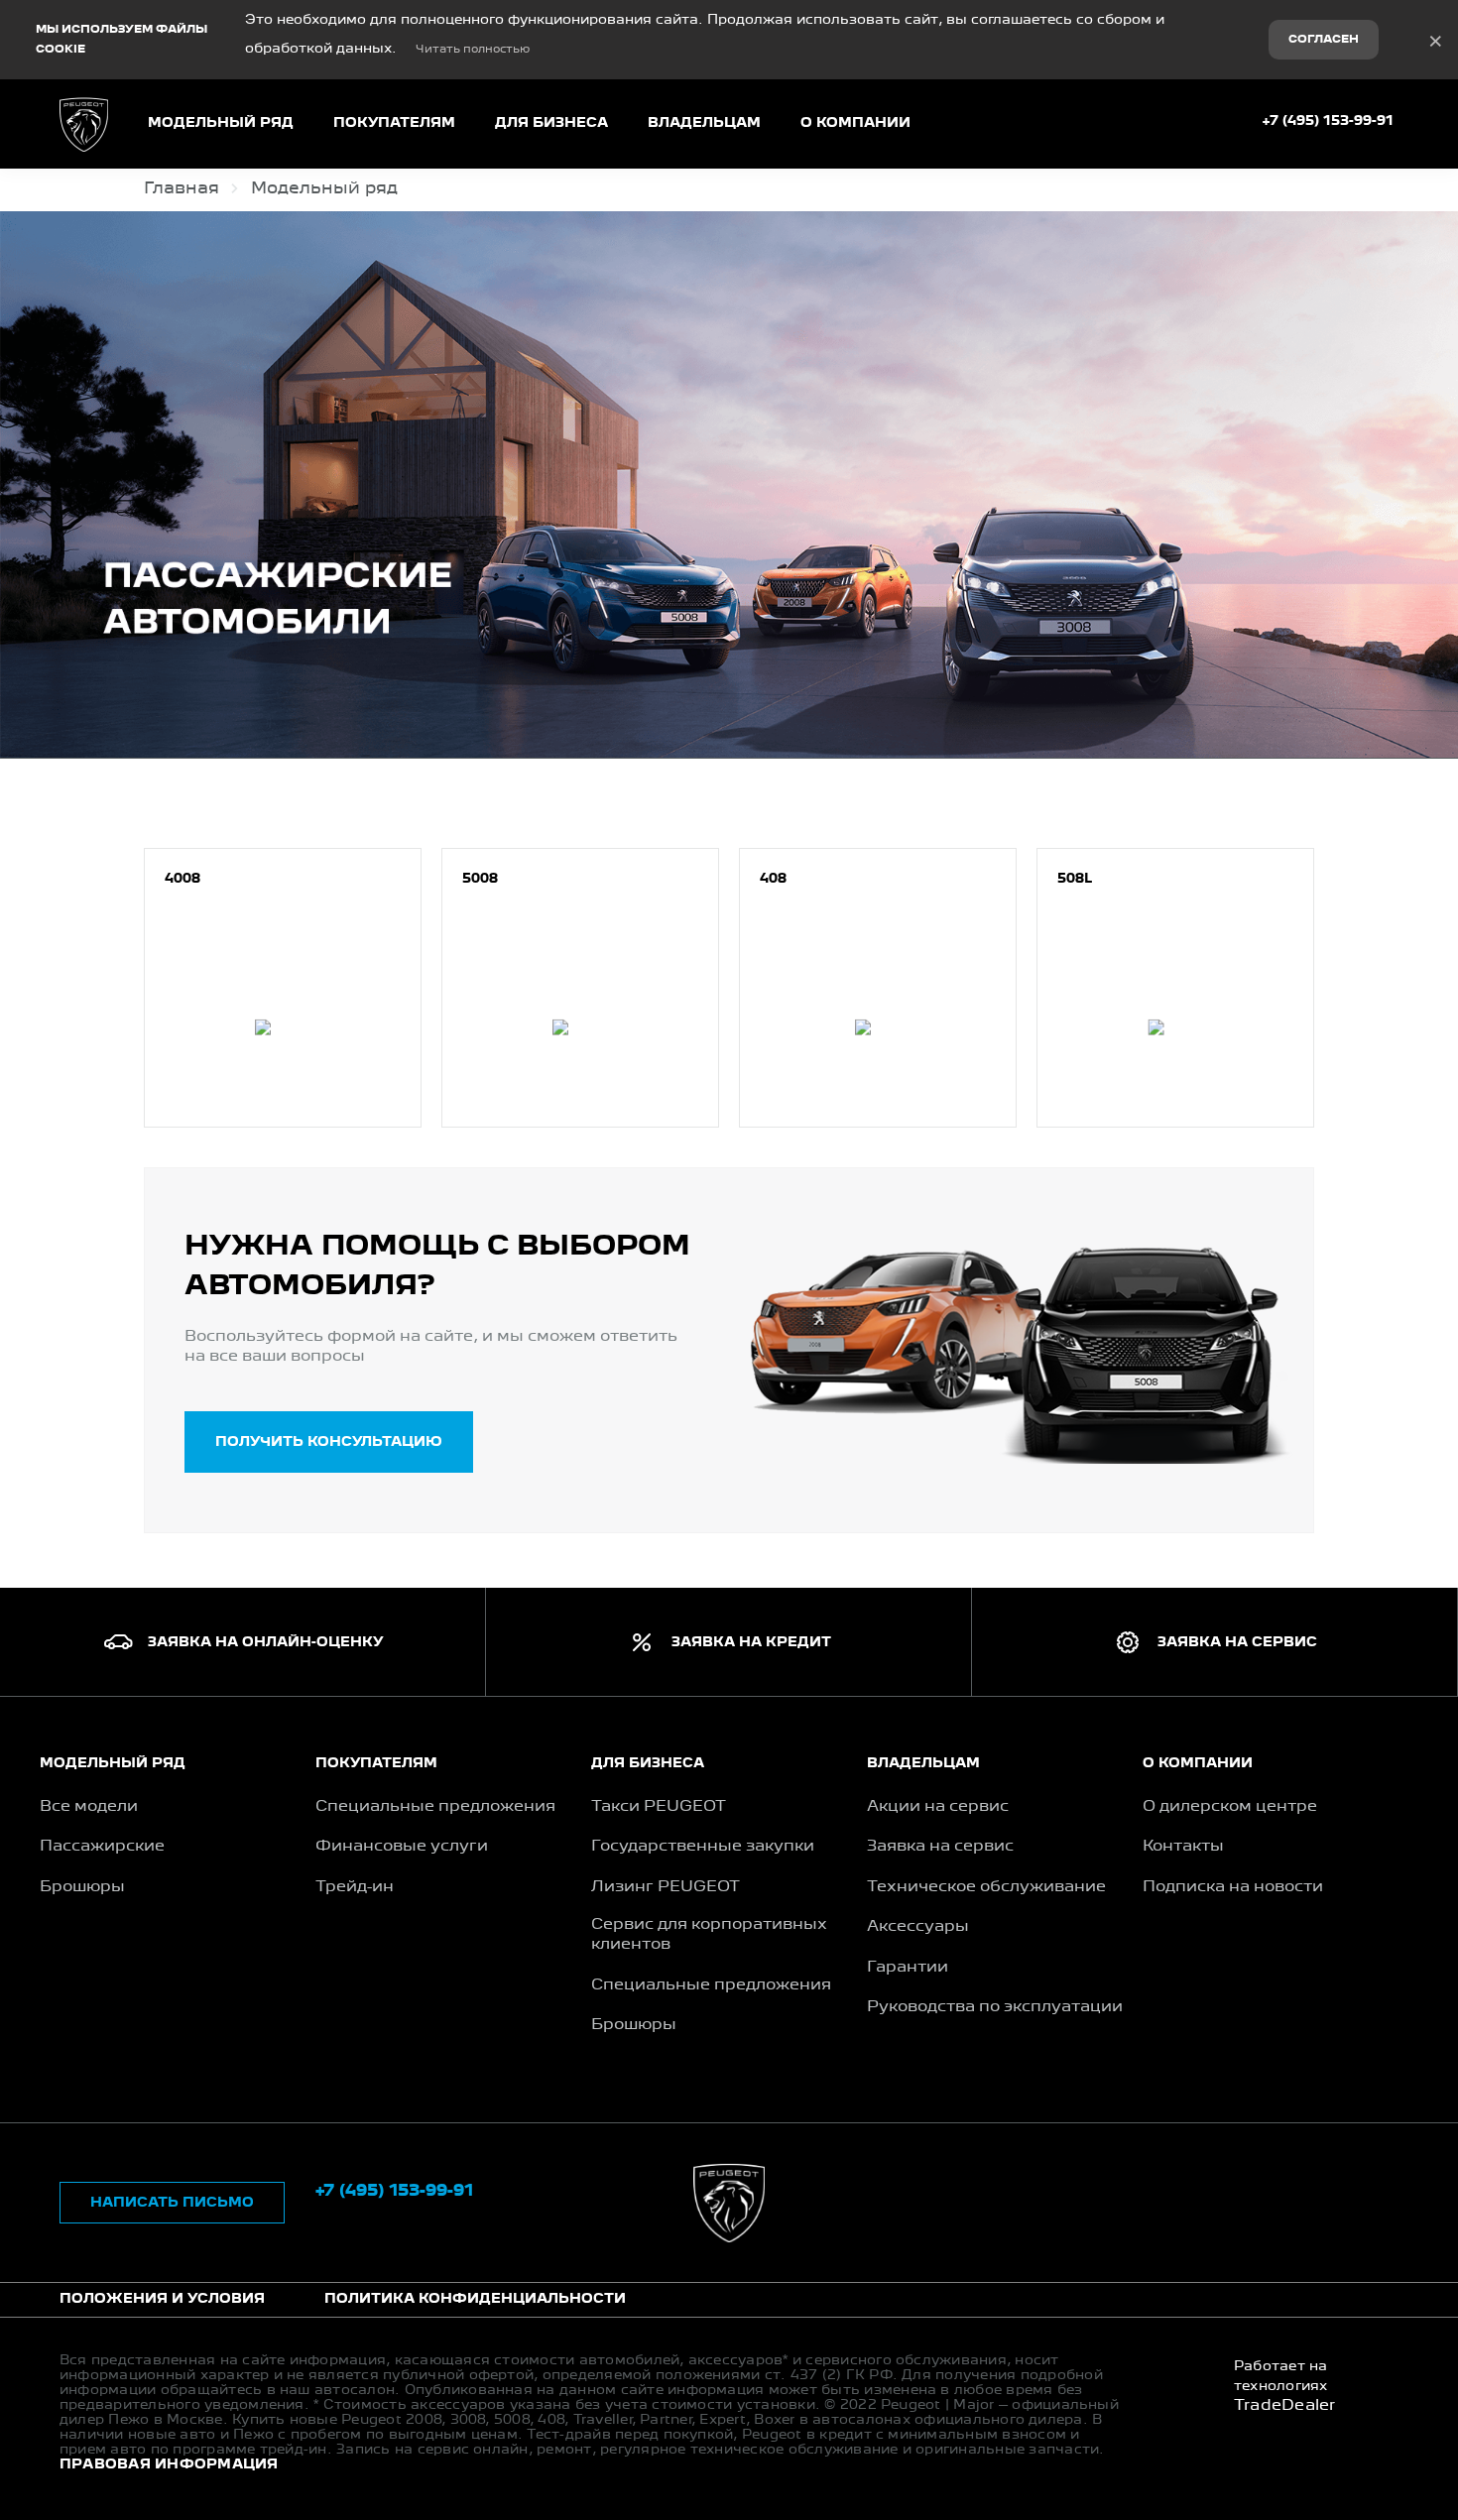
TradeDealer (1285, 2406)
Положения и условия (162, 2299)
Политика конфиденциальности (475, 2299)
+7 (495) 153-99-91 (1328, 121)
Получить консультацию (329, 1442)
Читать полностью (473, 50)
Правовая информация (169, 2464)
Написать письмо (172, 2203)
